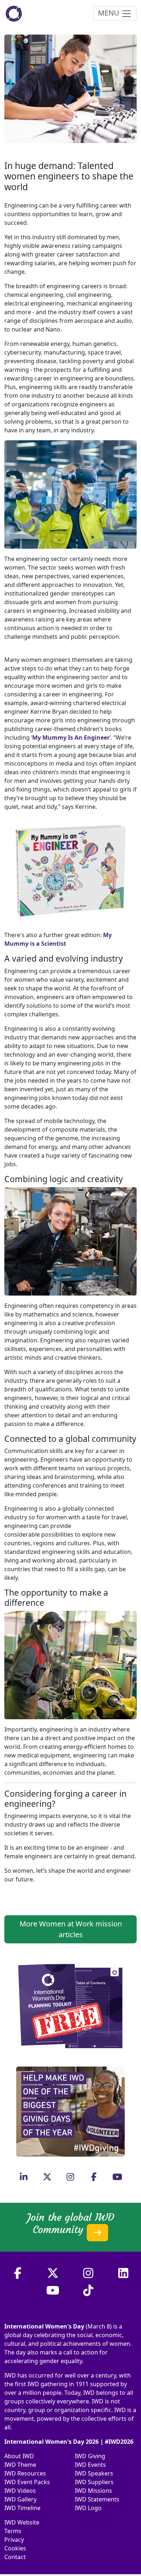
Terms (13, 2531)
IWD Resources (25, 2473)
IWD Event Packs (27, 2482)
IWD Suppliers (94, 2482)
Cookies (15, 2548)
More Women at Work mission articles (71, 1929)
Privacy (14, 2540)
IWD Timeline (22, 2508)
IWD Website (22, 2522)
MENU (110, 13)
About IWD (19, 2456)
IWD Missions (93, 2491)
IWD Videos (20, 2491)
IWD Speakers (94, 2473)
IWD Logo (88, 2508)
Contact (15, 2557)
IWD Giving (90, 2456)
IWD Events (90, 2465)
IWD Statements (97, 2499)
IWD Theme (20, 2465)
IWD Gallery (20, 2499)
